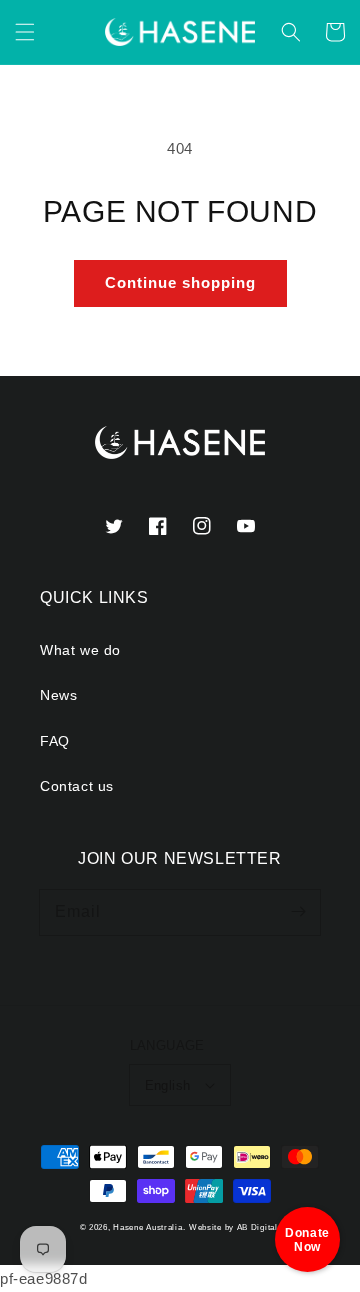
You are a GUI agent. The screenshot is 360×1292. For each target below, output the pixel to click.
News (58, 695)
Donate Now (307, 1240)
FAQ (55, 741)
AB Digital (257, 1227)
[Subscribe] (298, 912)
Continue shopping (180, 282)
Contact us (77, 786)
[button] (25, 32)
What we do (80, 650)
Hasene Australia (147, 1227)
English (168, 1085)
